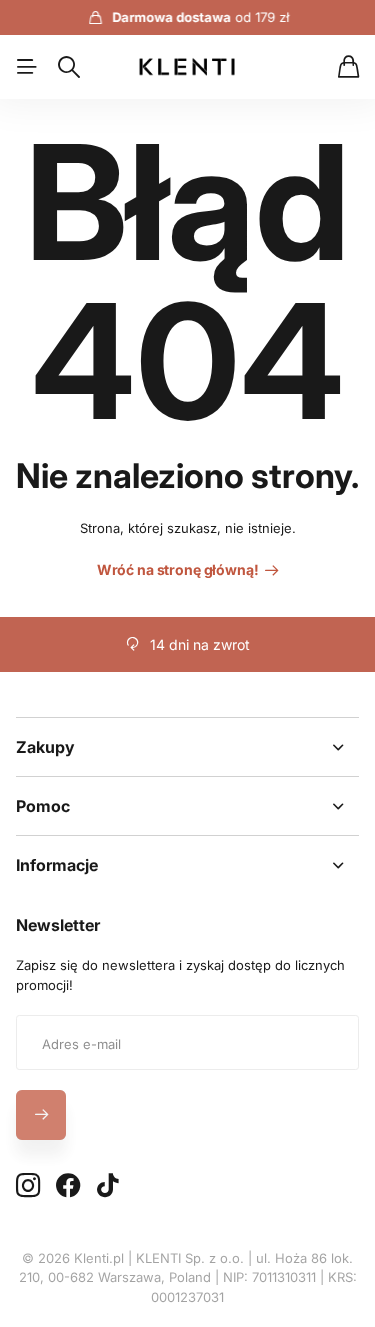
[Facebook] (68, 1186)
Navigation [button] (27, 67)
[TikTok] (107, 1186)
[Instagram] (28, 1186)
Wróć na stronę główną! (179, 569)
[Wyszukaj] (69, 67)
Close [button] (187, 747)
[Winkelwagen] (348, 67)
